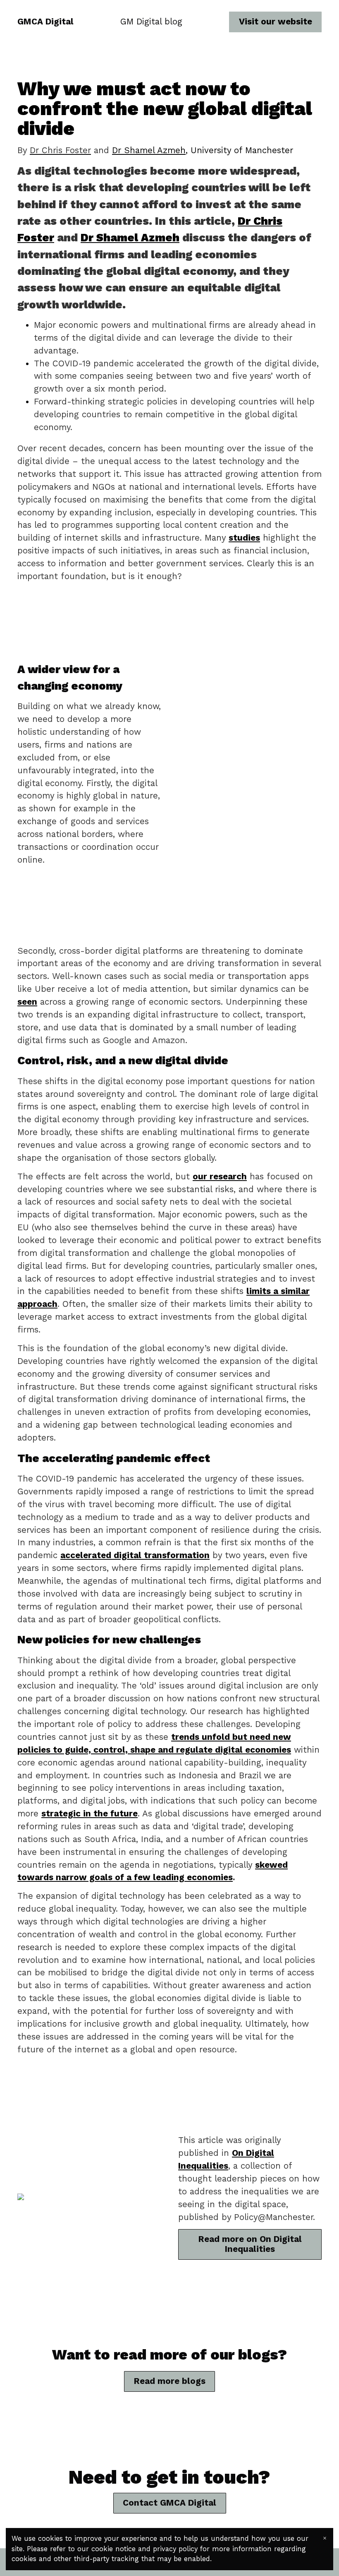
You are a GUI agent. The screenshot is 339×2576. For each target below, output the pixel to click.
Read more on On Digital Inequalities (250, 2244)
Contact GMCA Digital (169, 2503)
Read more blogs (170, 2381)
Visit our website (276, 22)
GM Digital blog (151, 22)
